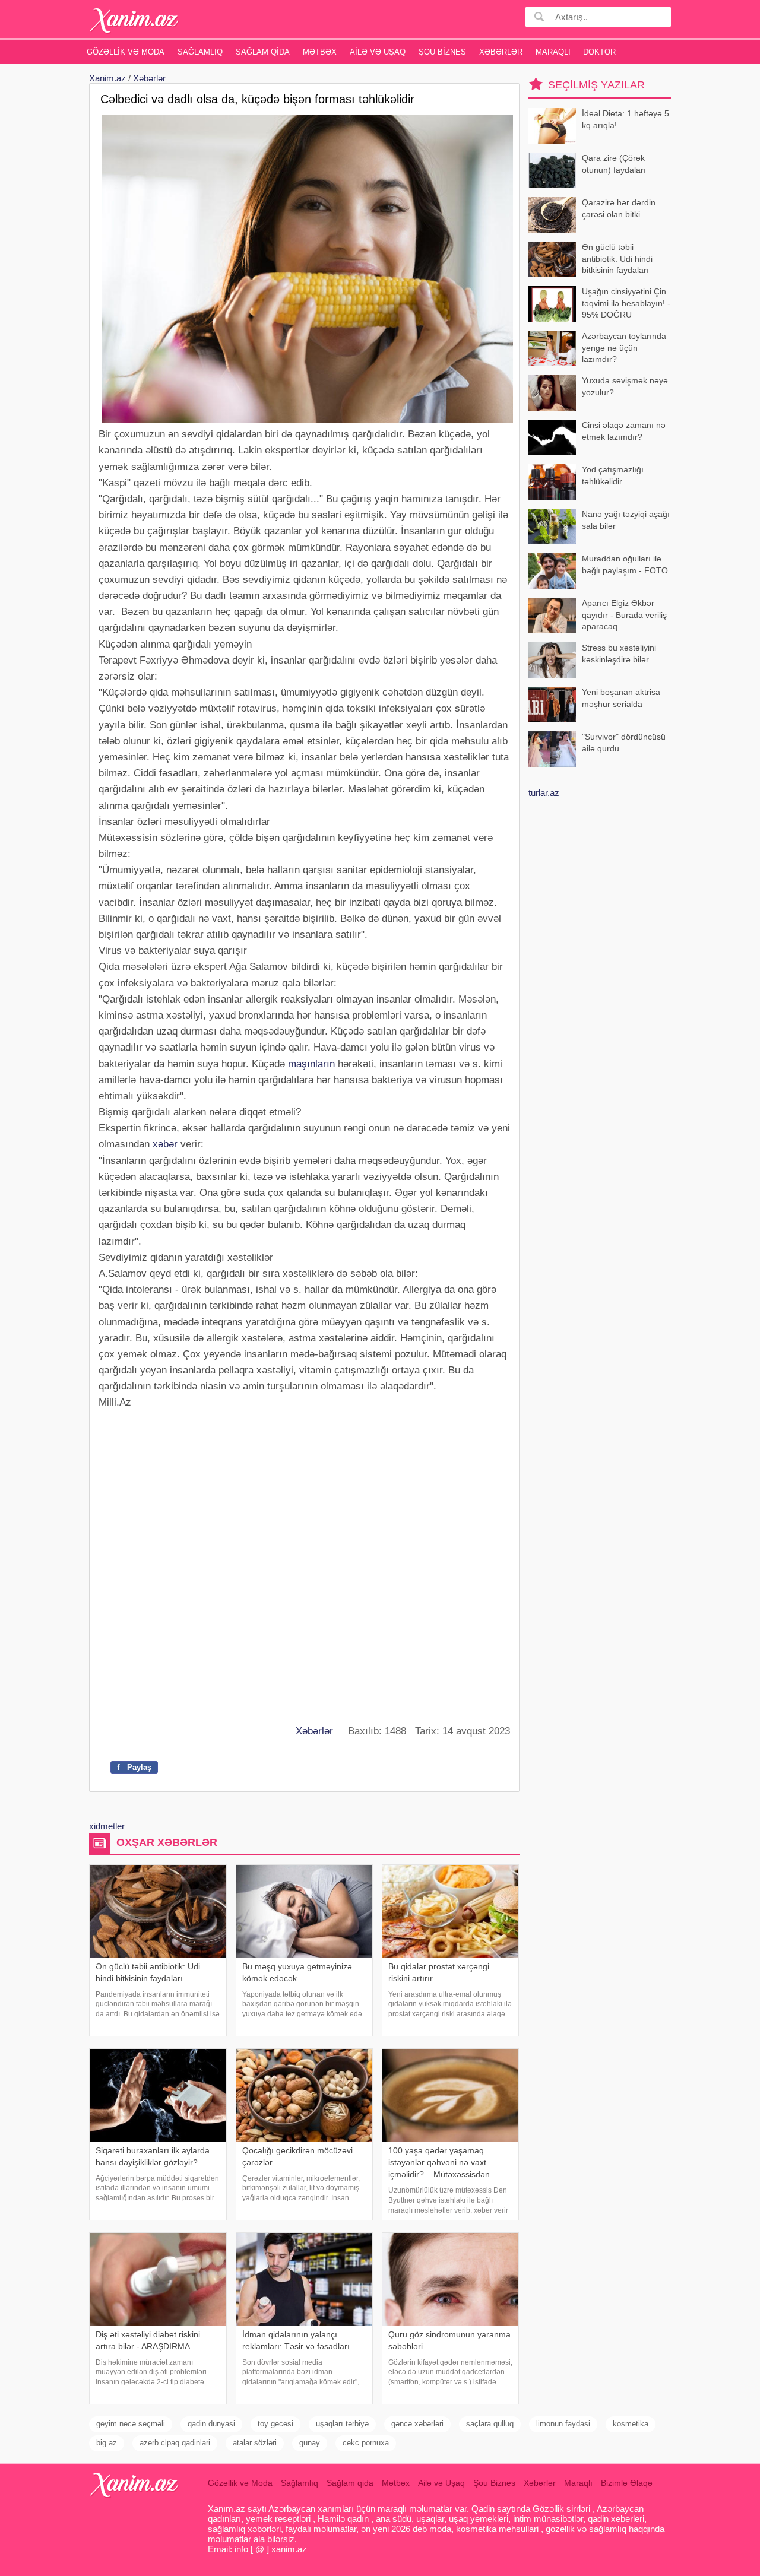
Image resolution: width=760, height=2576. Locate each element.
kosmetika (631, 2424)
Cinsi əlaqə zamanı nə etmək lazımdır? (624, 431)
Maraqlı (553, 52)
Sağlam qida (263, 52)
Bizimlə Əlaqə (627, 2483)
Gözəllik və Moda (126, 52)
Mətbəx (320, 52)
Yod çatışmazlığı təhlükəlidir (613, 475)
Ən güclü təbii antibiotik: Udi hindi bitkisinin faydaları (617, 258)
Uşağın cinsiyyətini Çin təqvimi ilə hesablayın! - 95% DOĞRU (626, 303)
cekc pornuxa (366, 2443)
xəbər (165, 1144)
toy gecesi (275, 2424)
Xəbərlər (501, 52)
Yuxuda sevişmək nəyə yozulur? (625, 386)
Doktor (599, 52)
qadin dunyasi (211, 2424)
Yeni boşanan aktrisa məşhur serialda (621, 698)
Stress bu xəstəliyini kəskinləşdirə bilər (619, 653)
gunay (310, 2443)
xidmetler (107, 1826)
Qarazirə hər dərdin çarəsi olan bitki (619, 208)
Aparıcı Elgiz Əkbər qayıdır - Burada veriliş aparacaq (624, 615)
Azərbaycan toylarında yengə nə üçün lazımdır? (624, 348)
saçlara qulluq (490, 2424)
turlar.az (544, 793)
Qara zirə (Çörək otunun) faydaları (614, 164)
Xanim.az (107, 78)
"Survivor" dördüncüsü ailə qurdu (624, 743)
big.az (107, 2443)
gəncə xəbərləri (417, 2424)
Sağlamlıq (200, 52)
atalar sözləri (255, 2443)
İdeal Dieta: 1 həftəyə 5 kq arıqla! (626, 119)
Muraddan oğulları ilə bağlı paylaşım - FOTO (625, 564)
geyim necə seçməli (131, 2424)
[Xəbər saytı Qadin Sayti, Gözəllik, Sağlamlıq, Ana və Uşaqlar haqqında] (134, 20)
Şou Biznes (442, 52)
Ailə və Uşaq (378, 52)
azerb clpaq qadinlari (175, 2443)
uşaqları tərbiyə (342, 2424)
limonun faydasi (563, 2424)
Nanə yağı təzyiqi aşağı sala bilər (626, 520)
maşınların (311, 1064)
